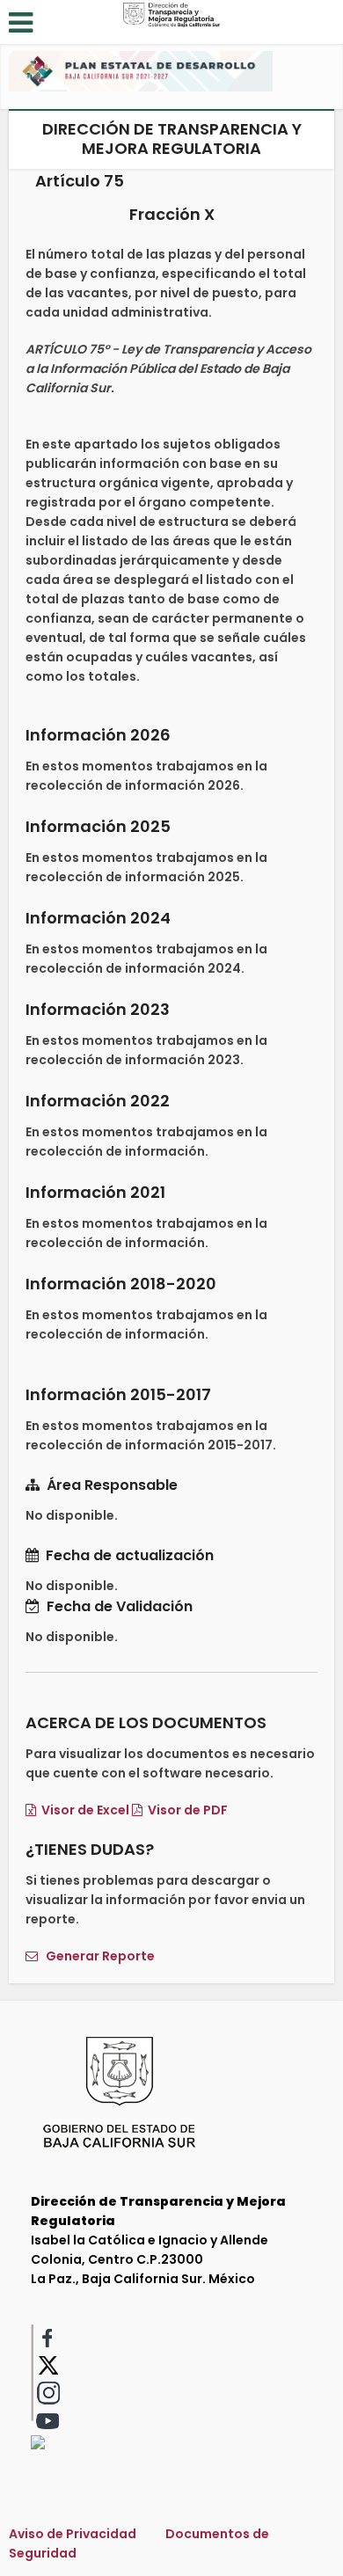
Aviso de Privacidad (73, 2534)
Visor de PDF (185, 1810)
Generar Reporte (96, 1956)
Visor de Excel (83, 1810)
